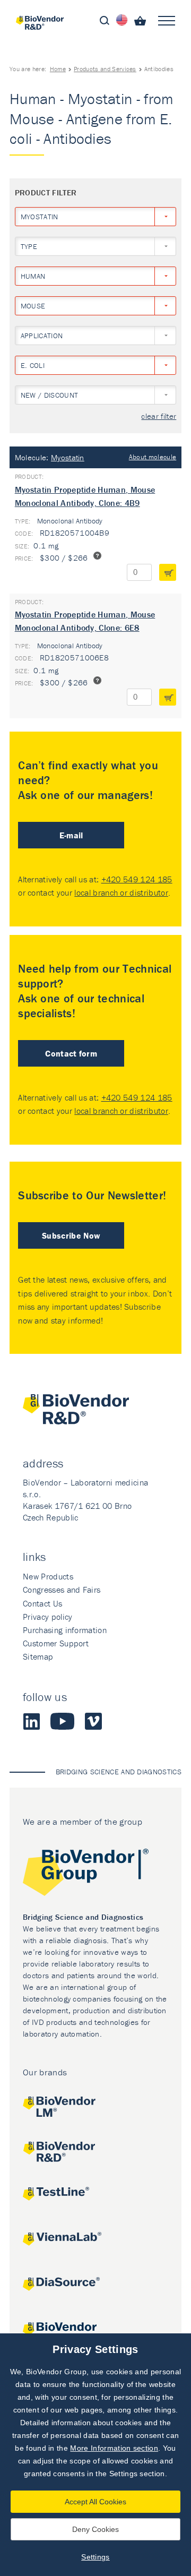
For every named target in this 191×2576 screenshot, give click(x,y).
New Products (48, 1576)
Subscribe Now (71, 1235)
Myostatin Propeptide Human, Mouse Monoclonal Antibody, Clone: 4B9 (85, 496)
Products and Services (105, 69)
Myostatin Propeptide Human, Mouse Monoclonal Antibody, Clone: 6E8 (85, 621)
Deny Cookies (95, 2529)
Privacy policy (47, 1617)
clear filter (159, 417)
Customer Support (56, 1643)
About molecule (153, 457)
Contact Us (42, 1603)
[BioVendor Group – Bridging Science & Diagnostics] (95, 1874)
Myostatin (68, 457)
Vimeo (93, 1721)
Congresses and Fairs (62, 1590)
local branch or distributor (121, 892)
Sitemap (38, 1656)
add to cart (168, 572)
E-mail (71, 835)
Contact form (71, 1053)
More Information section (114, 2448)
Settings (95, 2557)
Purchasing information (65, 1630)
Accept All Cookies (95, 2502)
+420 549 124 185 (137, 879)
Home (58, 69)
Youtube (62, 1721)
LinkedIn (31, 1721)
